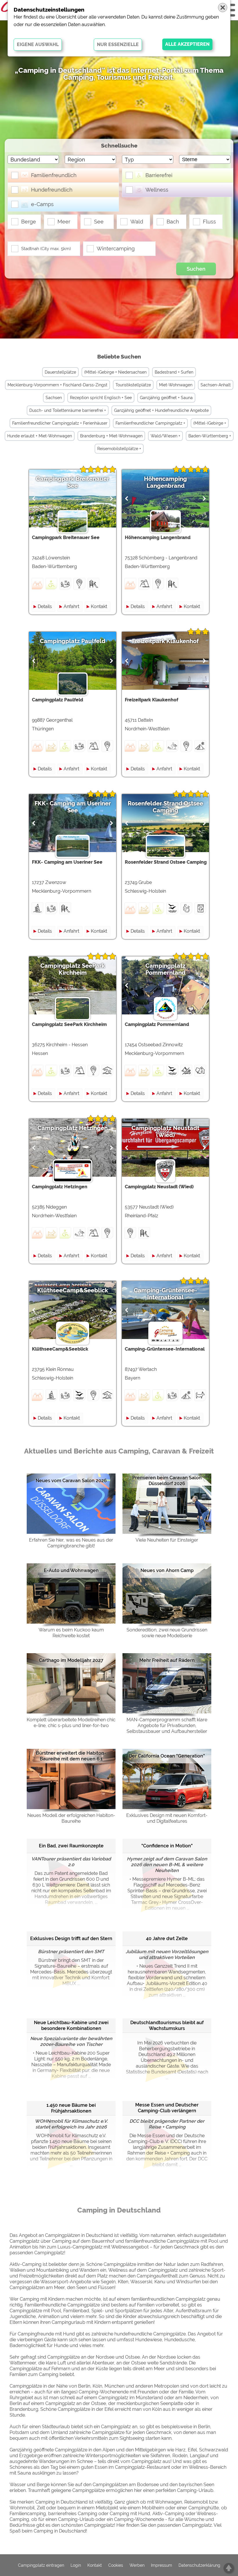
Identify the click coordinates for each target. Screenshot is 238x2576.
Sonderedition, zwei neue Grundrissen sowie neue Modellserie (167, 1633)
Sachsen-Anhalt (216, 385)
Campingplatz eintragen (41, 2565)
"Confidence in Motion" (167, 1846)
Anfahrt (71, 606)
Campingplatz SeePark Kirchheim (73, 969)
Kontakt (99, 606)
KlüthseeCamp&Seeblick (73, 1290)
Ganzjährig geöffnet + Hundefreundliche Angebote (161, 410)
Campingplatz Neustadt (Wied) (165, 1131)
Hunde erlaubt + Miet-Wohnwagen (40, 436)
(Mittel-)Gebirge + (210, 423)
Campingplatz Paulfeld (73, 641)
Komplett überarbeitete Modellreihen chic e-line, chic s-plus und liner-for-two (71, 1723)
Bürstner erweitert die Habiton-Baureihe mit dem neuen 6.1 (71, 1756)
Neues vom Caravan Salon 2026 (71, 1481)
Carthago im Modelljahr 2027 (71, 1660)
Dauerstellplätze (60, 372)
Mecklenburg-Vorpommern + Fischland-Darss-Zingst (57, 385)
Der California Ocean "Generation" (167, 1756)
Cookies (116, 2565)
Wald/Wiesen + (165, 436)
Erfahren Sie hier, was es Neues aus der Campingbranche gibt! (71, 1543)
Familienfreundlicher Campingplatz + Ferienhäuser (60, 423)
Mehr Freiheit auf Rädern (167, 1660)
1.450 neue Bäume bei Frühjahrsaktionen (71, 2108)
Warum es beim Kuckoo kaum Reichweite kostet (71, 1633)
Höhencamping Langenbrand (165, 482)
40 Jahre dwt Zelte (167, 1939)
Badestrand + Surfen (174, 372)
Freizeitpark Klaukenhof (165, 641)
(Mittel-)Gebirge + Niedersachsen (115, 372)
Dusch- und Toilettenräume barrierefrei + (68, 410)
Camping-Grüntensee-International (165, 1294)
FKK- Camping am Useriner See (73, 807)
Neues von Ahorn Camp (167, 1570)
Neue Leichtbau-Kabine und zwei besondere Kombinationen (71, 2025)
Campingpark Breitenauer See (73, 482)
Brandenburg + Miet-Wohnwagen (111, 436)
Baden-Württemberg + (210, 436)
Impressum (162, 2565)
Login (76, 2565)
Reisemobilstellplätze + (119, 449)
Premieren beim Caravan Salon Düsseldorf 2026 (167, 1481)
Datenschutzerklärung (199, 2565)
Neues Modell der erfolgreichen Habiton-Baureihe (71, 1818)
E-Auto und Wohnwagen (71, 1570)
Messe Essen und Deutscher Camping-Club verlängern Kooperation (167, 2108)
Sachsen (54, 398)
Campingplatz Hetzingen (73, 1128)
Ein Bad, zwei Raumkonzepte (71, 1846)
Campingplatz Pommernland (165, 969)
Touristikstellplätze (133, 385)
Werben (137, 2565)
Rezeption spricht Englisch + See (101, 398)
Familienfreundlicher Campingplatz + (150, 423)
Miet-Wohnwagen (176, 385)
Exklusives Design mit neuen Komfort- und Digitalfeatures (167, 1818)
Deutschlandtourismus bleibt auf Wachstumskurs (167, 2025)
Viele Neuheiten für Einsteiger (167, 1540)
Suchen (196, 269)
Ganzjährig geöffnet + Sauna (166, 398)
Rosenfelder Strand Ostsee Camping (165, 807)
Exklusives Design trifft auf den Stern (71, 1939)
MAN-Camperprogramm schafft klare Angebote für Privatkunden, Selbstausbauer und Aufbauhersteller (167, 1725)
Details (45, 606)
